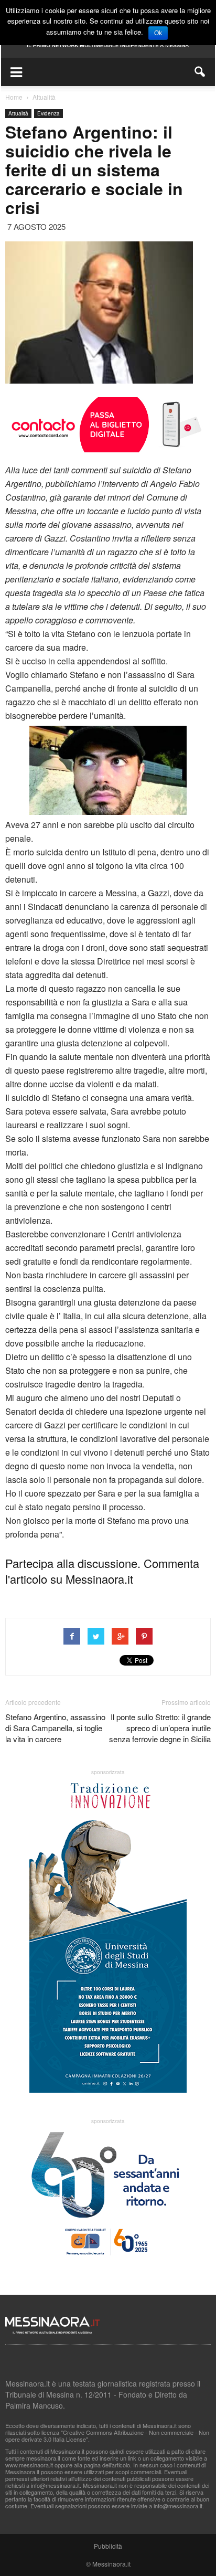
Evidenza (48, 113)
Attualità (18, 113)
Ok (158, 33)
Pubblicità (108, 2546)
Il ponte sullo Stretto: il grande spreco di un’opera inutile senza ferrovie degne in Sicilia (160, 1728)
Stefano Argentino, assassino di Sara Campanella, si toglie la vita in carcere (55, 1728)
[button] (200, 72)
